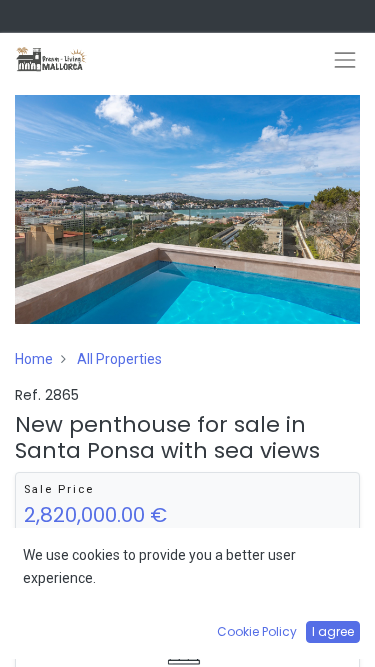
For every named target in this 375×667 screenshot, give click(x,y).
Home (34, 359)
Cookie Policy (257, 631)
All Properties (119, 359)
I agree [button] (333, 631)
